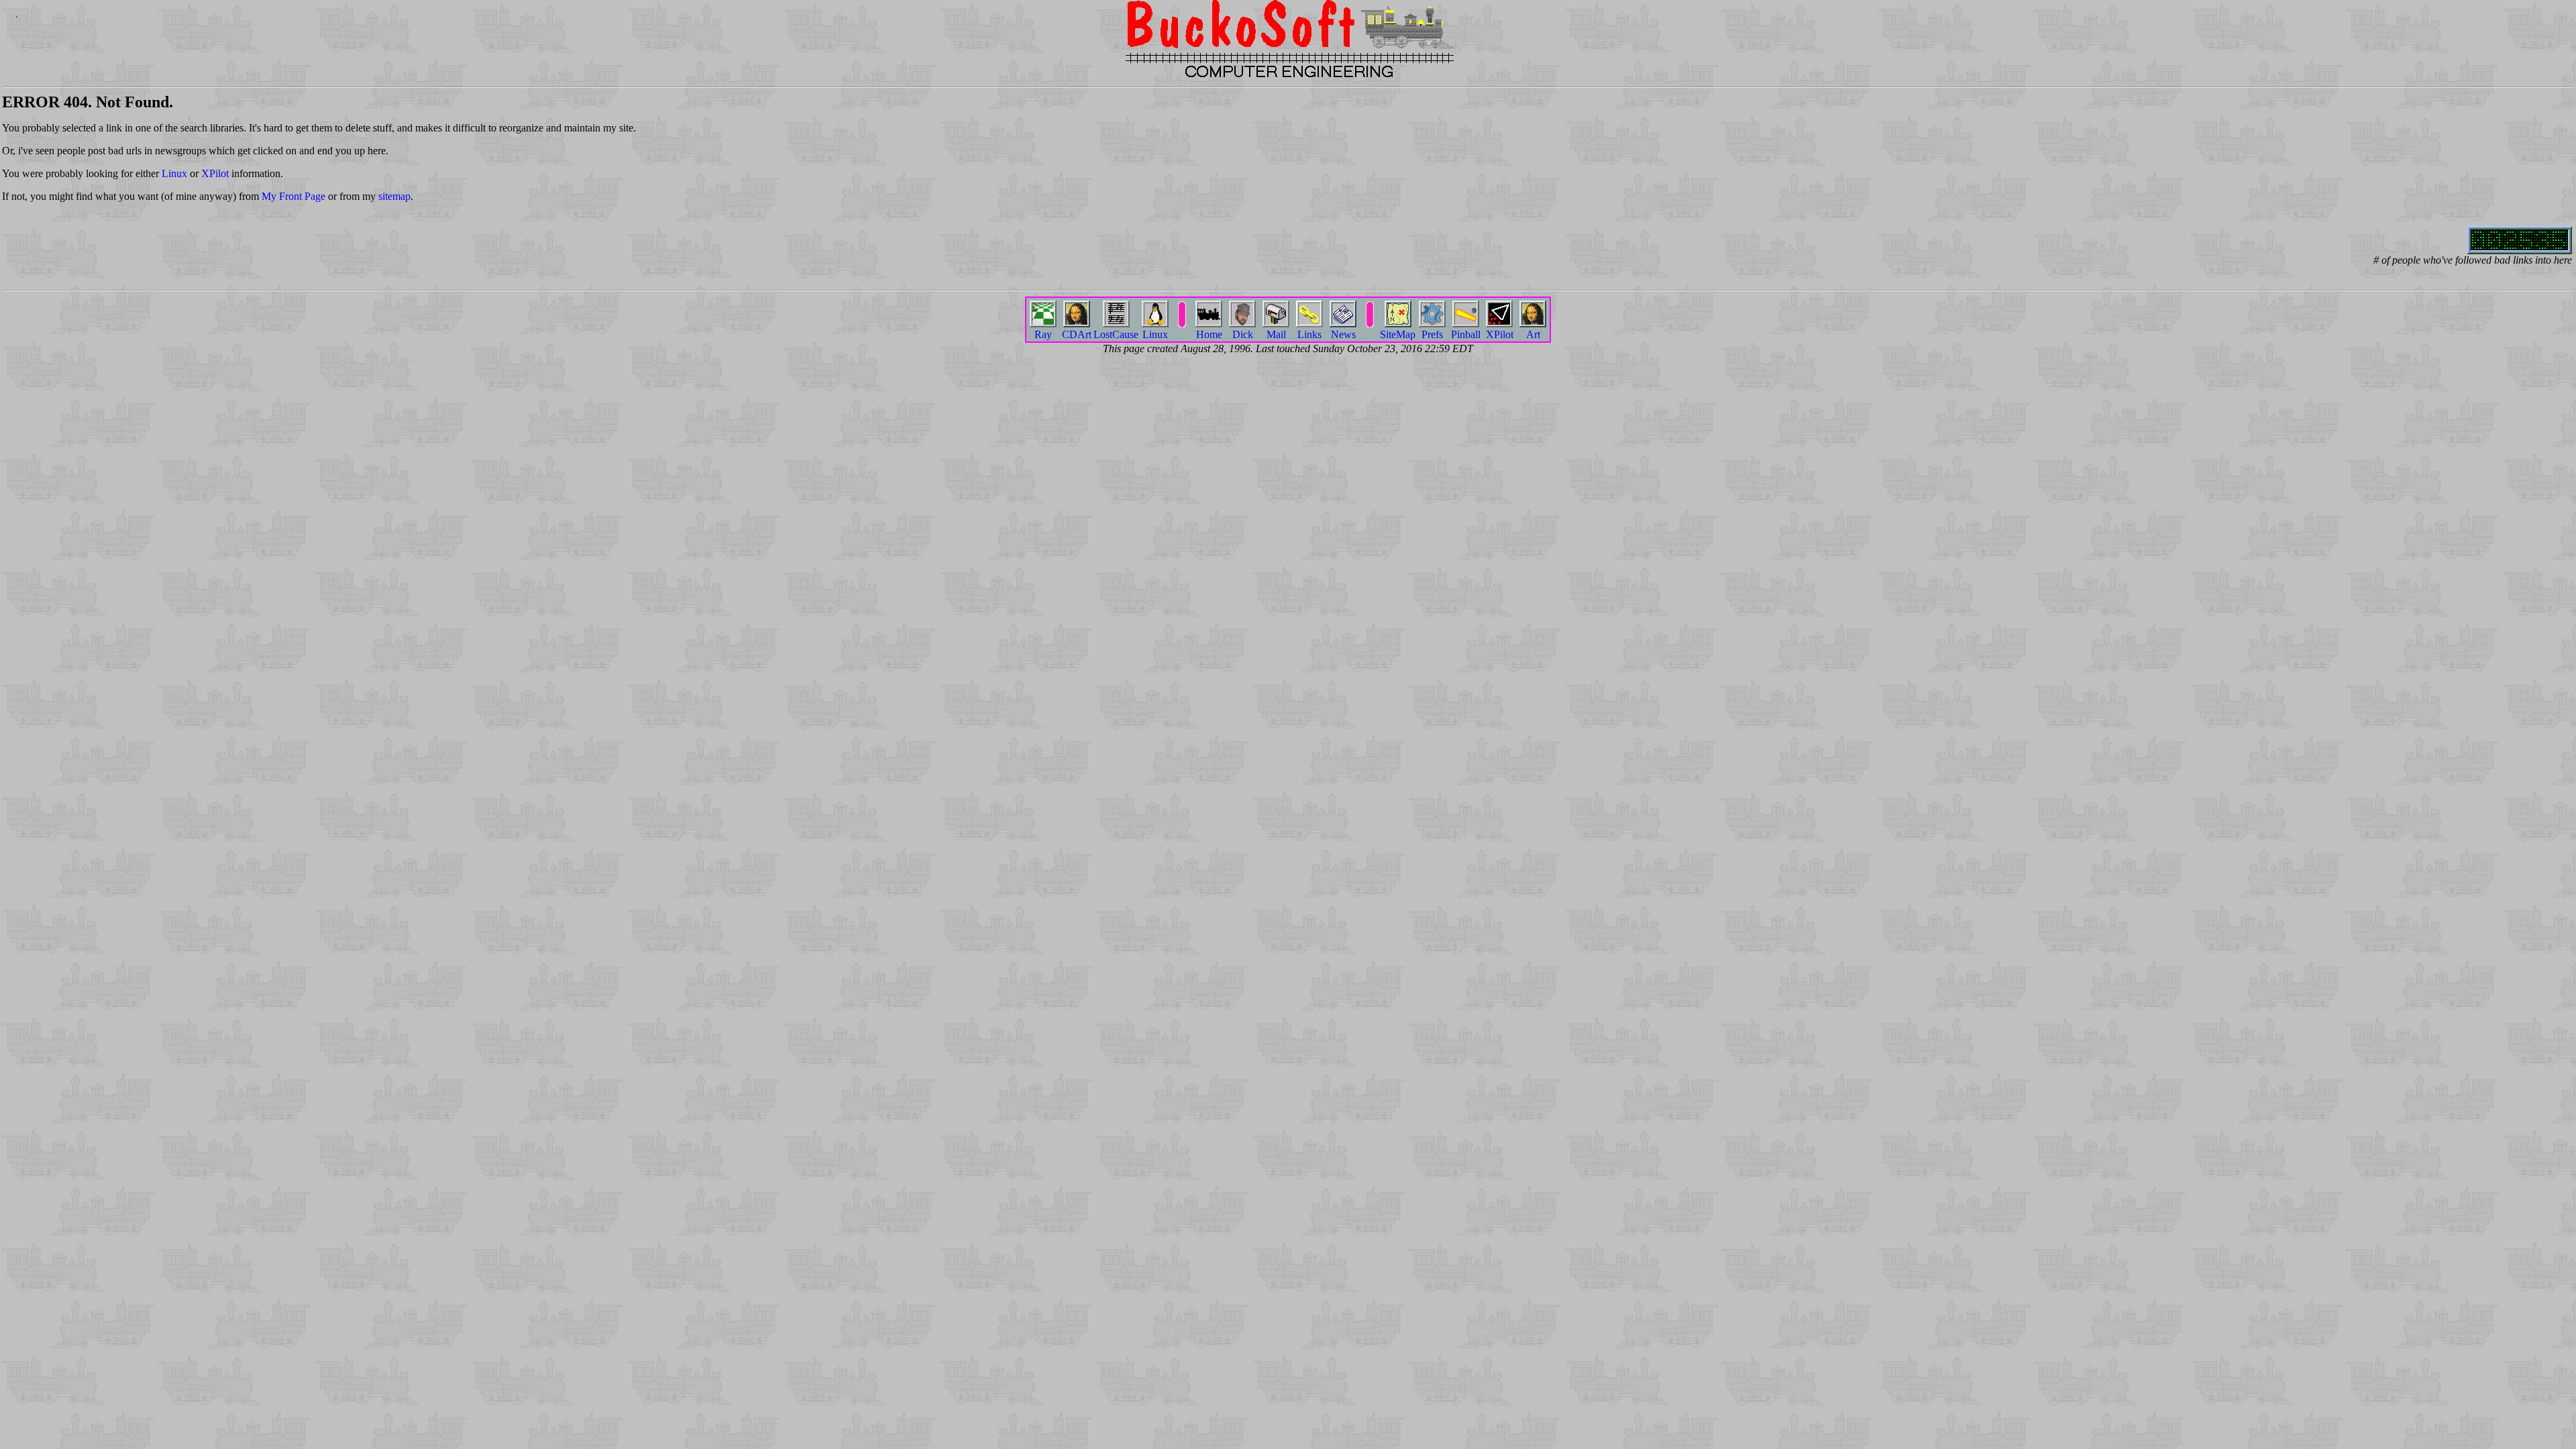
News (1343, 334)
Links (1309, 334)
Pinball (1466, 334)
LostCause (1116, 334)
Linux (174, 173)
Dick (1243, 334)
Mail (1276, 334)
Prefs (1432, 334)
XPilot (215, 173)
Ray (1043, 334)
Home (1209, 334)
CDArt (1077, 334)
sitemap (394, 196)
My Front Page (293, 196)
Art (1533, 334)
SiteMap (1398, 334)
